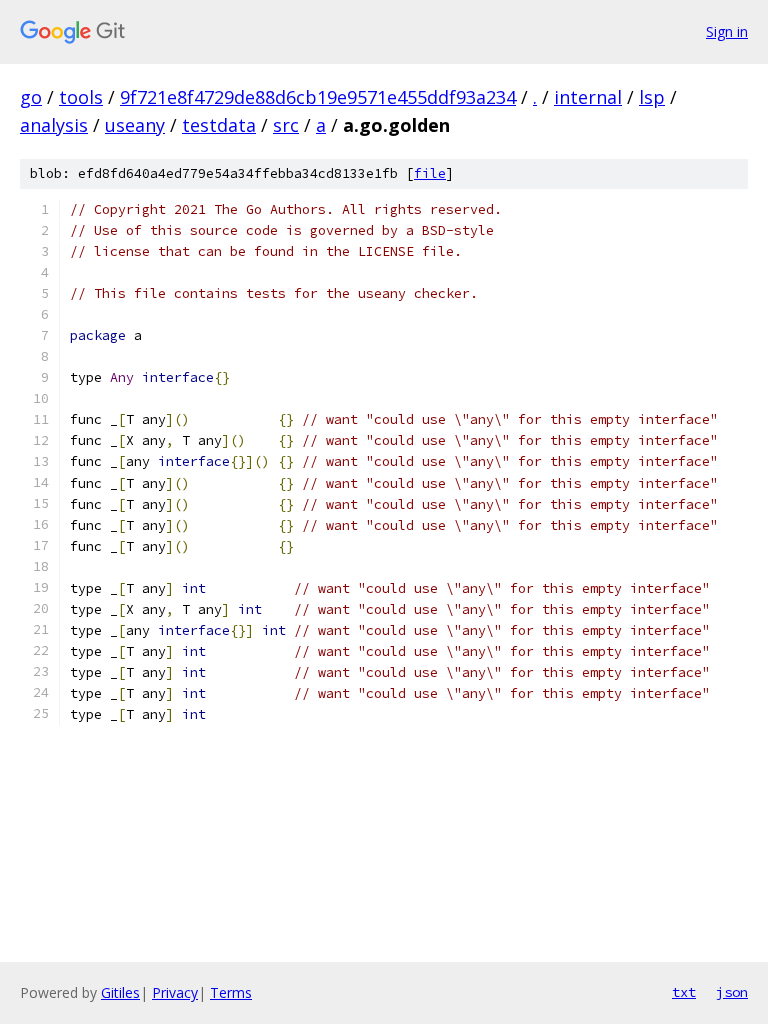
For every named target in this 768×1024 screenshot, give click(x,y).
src (286, 125)
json (732, 992)
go (31, 97)
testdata (219, 125)
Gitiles (120, 992)
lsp (652, 97)
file (430, 173)
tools (81, 97)
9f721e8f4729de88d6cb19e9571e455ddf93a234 (318, 97)
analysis (54, 125)
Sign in (727, 31)
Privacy (175, 992)
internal (588, 97)
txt (684, 992)
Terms (231, 992)
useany (135, 125)
